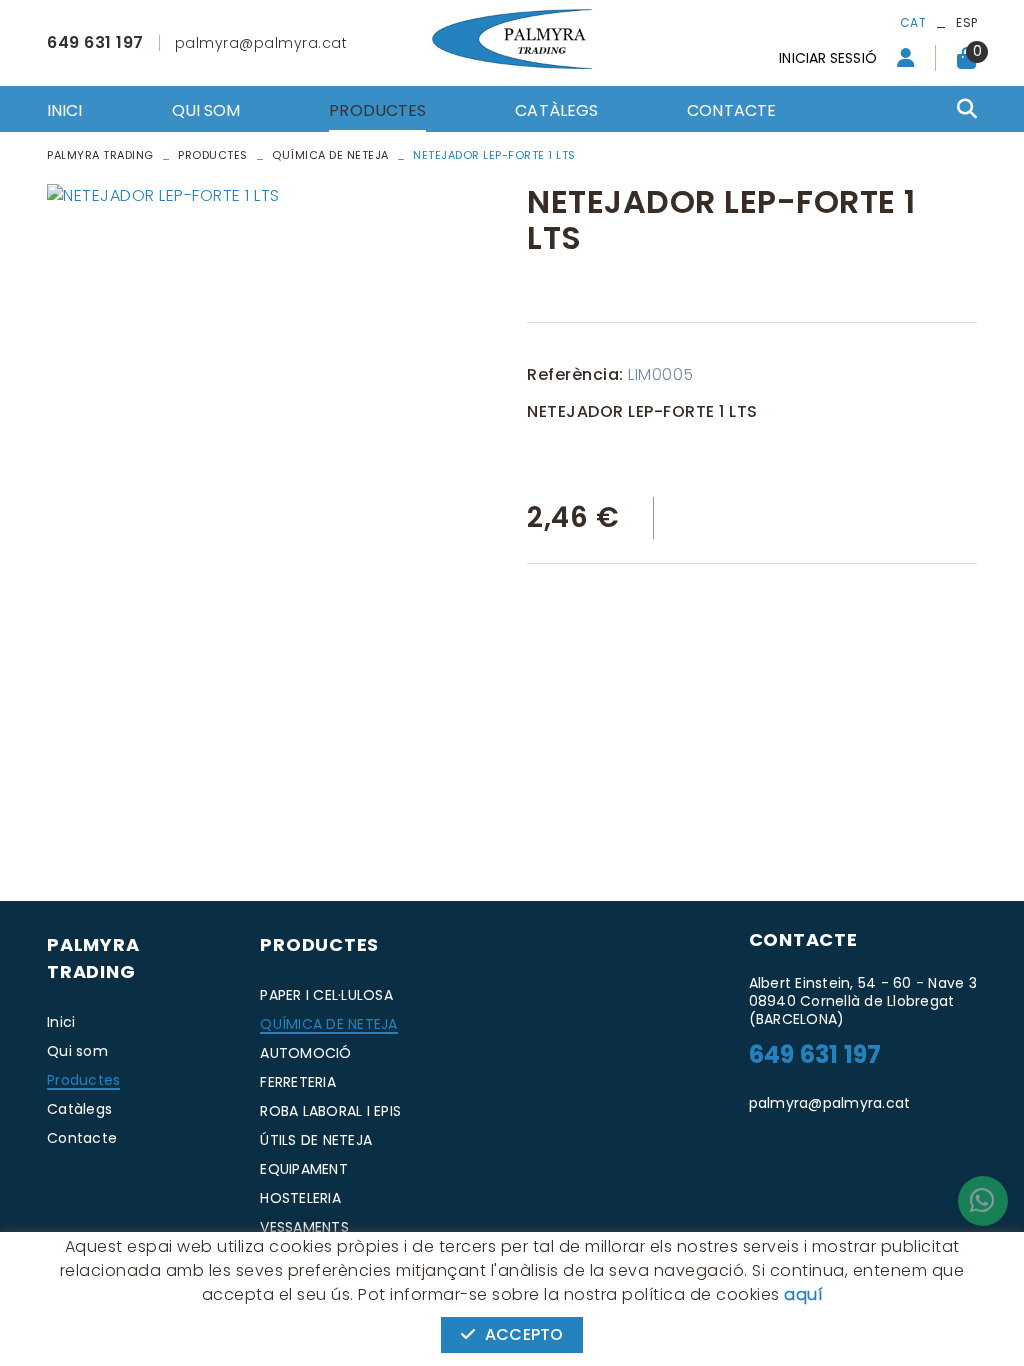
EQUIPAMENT (304, 1169)
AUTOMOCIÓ (305, 1053)
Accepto (524, 1334)
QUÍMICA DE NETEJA (328, 1024)
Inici (61, 1022)
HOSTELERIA (300, 1198)
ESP (966, 22)
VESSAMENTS (304, 1227)
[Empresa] (512, 39)
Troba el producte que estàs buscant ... (872, 118)
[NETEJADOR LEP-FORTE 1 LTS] (272, 196)
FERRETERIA (298, 1082)
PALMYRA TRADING (100, 155)
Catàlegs (79, 1109)
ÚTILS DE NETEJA (316, 1140)
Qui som (77, 1051)
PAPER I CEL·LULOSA (326, 995)
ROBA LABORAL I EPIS (330, 1111)
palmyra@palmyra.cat (261, 43)
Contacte (82, 1138)
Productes (213, 155)
